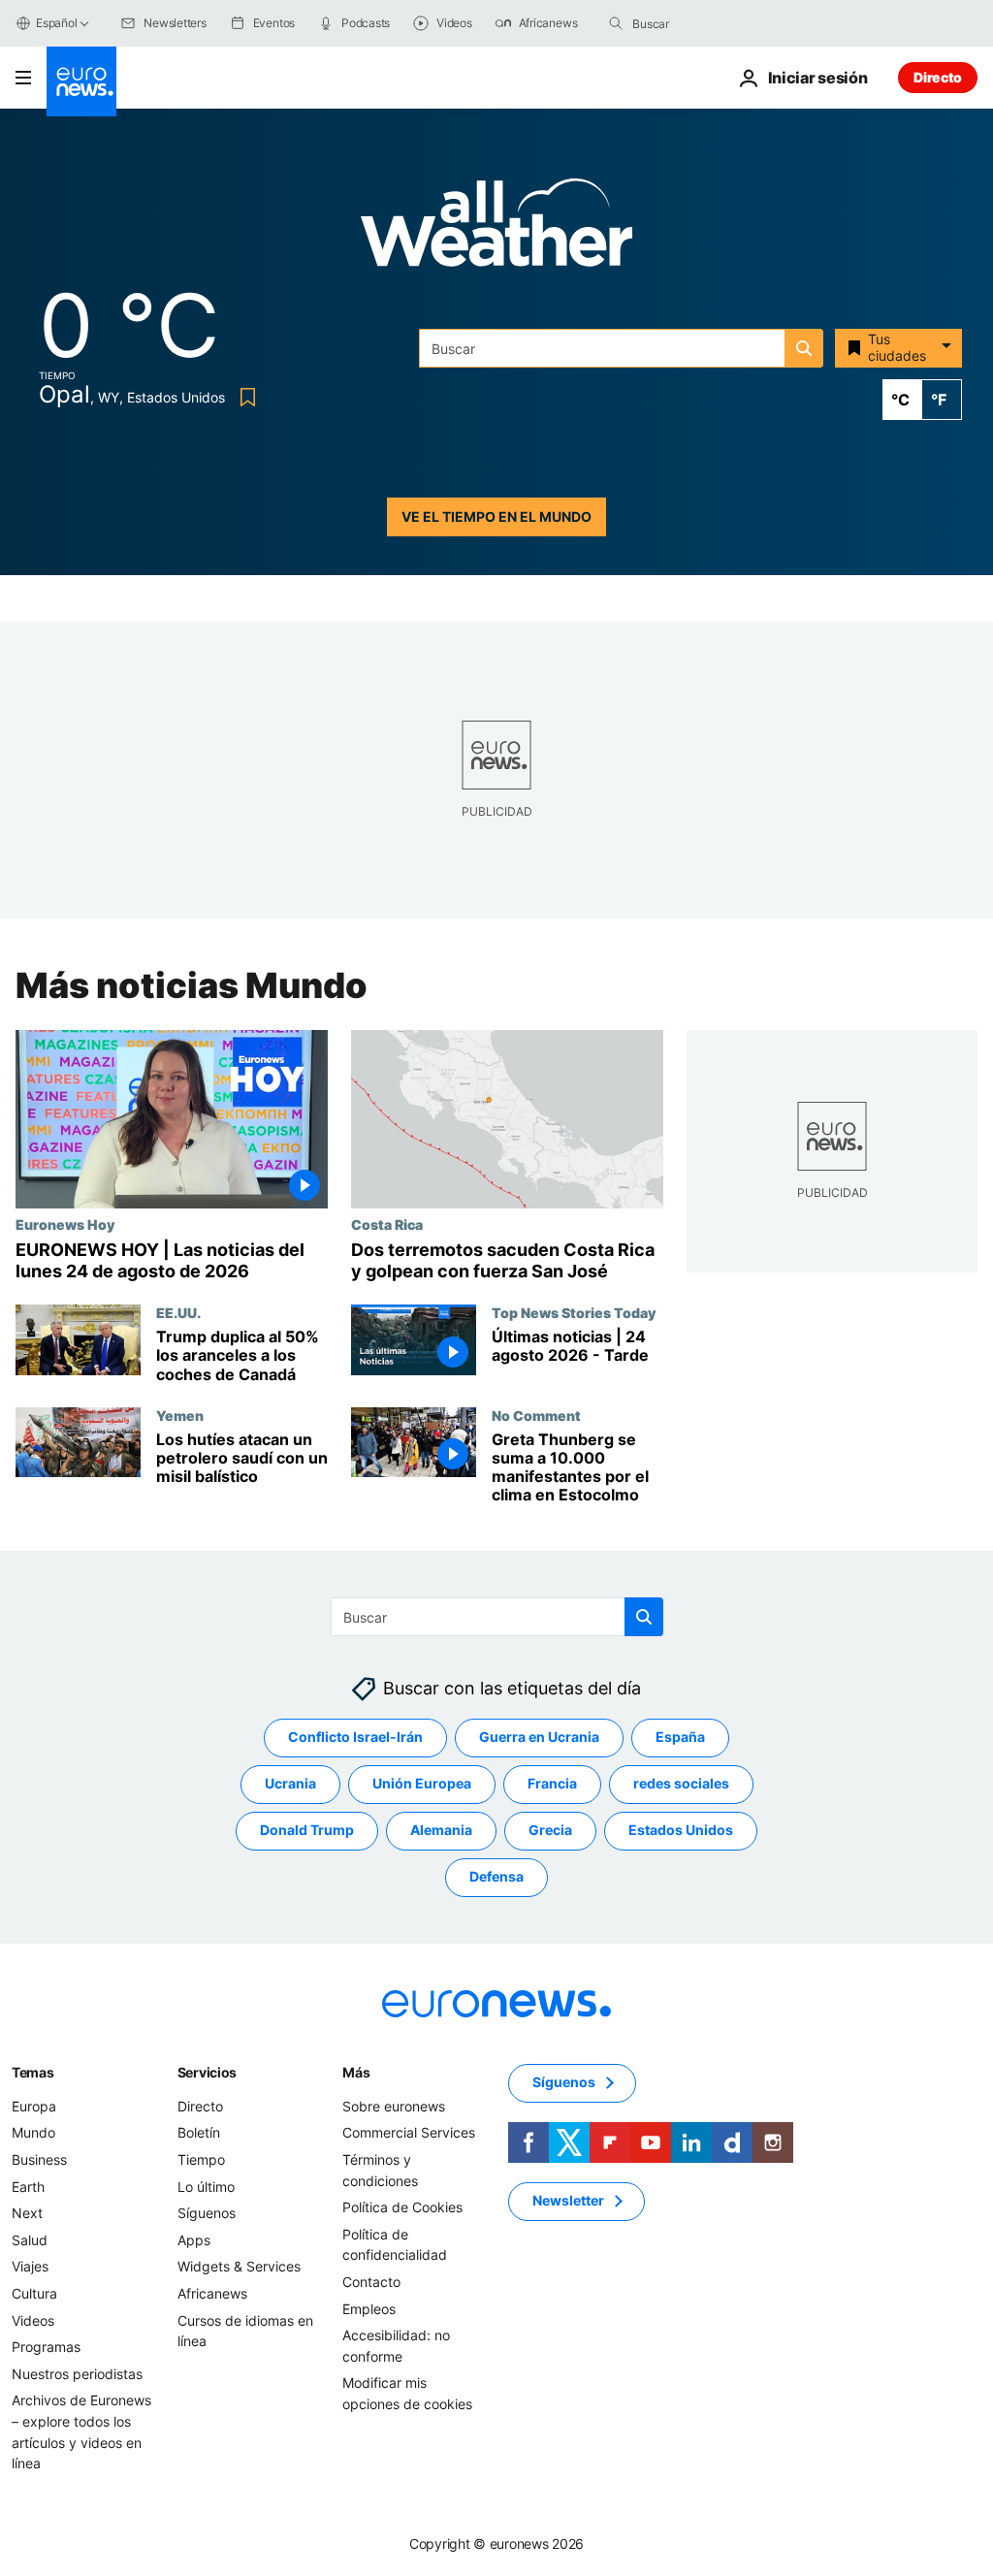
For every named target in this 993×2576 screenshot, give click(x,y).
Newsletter (568, 2201)
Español (56, 23)
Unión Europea (422, 1784)
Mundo (33, 2133)
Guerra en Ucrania (539, 1738)
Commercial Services (409, 2133)
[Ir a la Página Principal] (81, 81)
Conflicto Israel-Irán (355, 1738)
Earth (28, 2187)
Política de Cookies (402, 2208)
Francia (552, 1784)
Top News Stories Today (574, 1312)
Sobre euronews (394, 2106)
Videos (33, 2320)
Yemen (180, 1415)
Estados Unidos (681, 1831)
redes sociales (681, 1784)
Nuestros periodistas (77, 2374)
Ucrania (290, 1784)
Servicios (207, 2072)
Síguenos (207, 2214)
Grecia (550, 1831)
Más (356, 2072)
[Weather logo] (496, 228)
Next (27, 2214)
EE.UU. (178, 1312)
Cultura (34, 2293)
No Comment (536, 1415)
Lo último (206, 2187)
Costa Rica (387, 1224)
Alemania (441, 1831)
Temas (33, 2072)
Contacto (371, 2282)
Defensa (496, 1877)
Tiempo (201, 2159)
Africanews (212, 2293)
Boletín (199, 2133)
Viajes (30, 2267)
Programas (46, 2348)
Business (39, 2159)
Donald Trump (307, 1831)
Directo (938, 77)
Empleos (369, 2309)
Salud (30, 2240)
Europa (34, 2106)
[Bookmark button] (244, 397)
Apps (194, 2240)
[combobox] (714, 23)
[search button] (616, 23)
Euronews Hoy (65, 1224)
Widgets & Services (239, 2267)
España (680, 1738)
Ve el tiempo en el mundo (496, 516)
